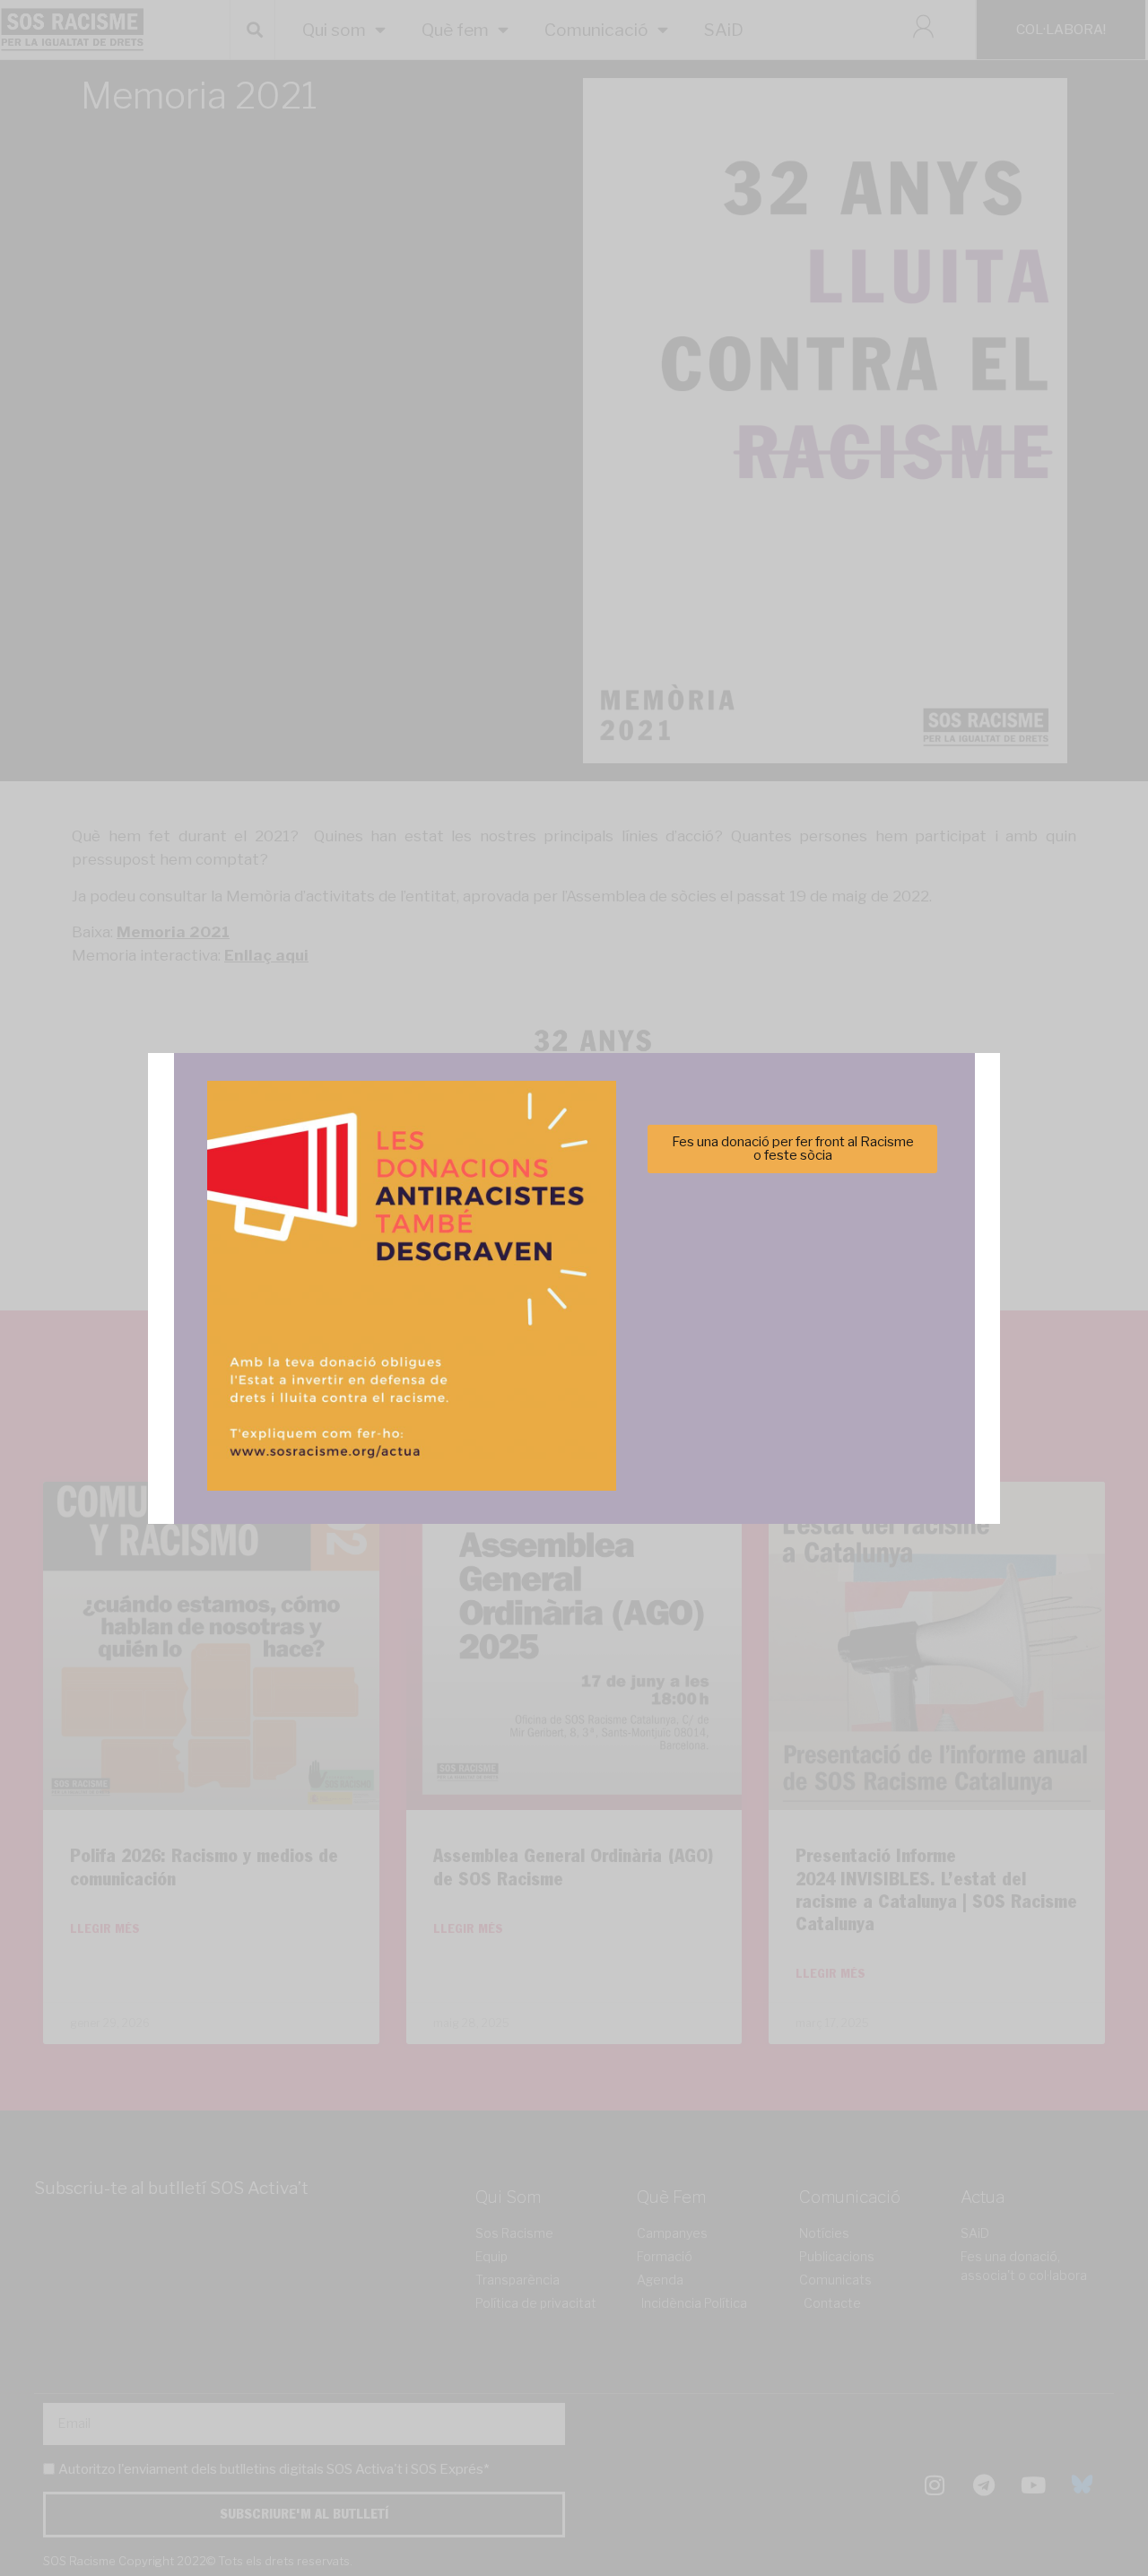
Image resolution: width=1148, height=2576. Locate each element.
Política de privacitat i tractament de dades (622, 1392)
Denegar (574, 1348)
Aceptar (396, 1348)
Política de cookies (452, 1392)
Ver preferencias (752, 1348)
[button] (828, 1190)
